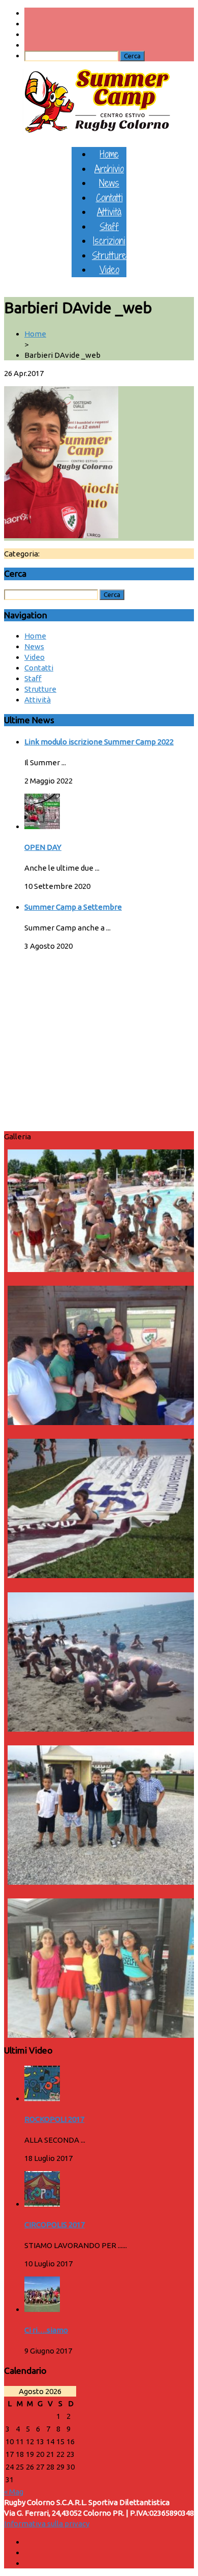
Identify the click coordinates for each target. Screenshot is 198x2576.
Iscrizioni (109, 240)
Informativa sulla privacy (47, 2524)
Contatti (109, 197)
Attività (109, 212)
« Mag (14, 2492)
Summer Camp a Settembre (73, 907)
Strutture (109, 255)
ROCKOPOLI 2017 (54, 2119)
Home (109, 154)
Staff (109, 226)
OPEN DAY (43, 847)
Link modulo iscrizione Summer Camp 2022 (99, 742)
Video (109, 269)
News (109, 183)
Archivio (109, 169)
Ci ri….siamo (46, 2330)
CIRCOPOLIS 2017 (55, 2225)
